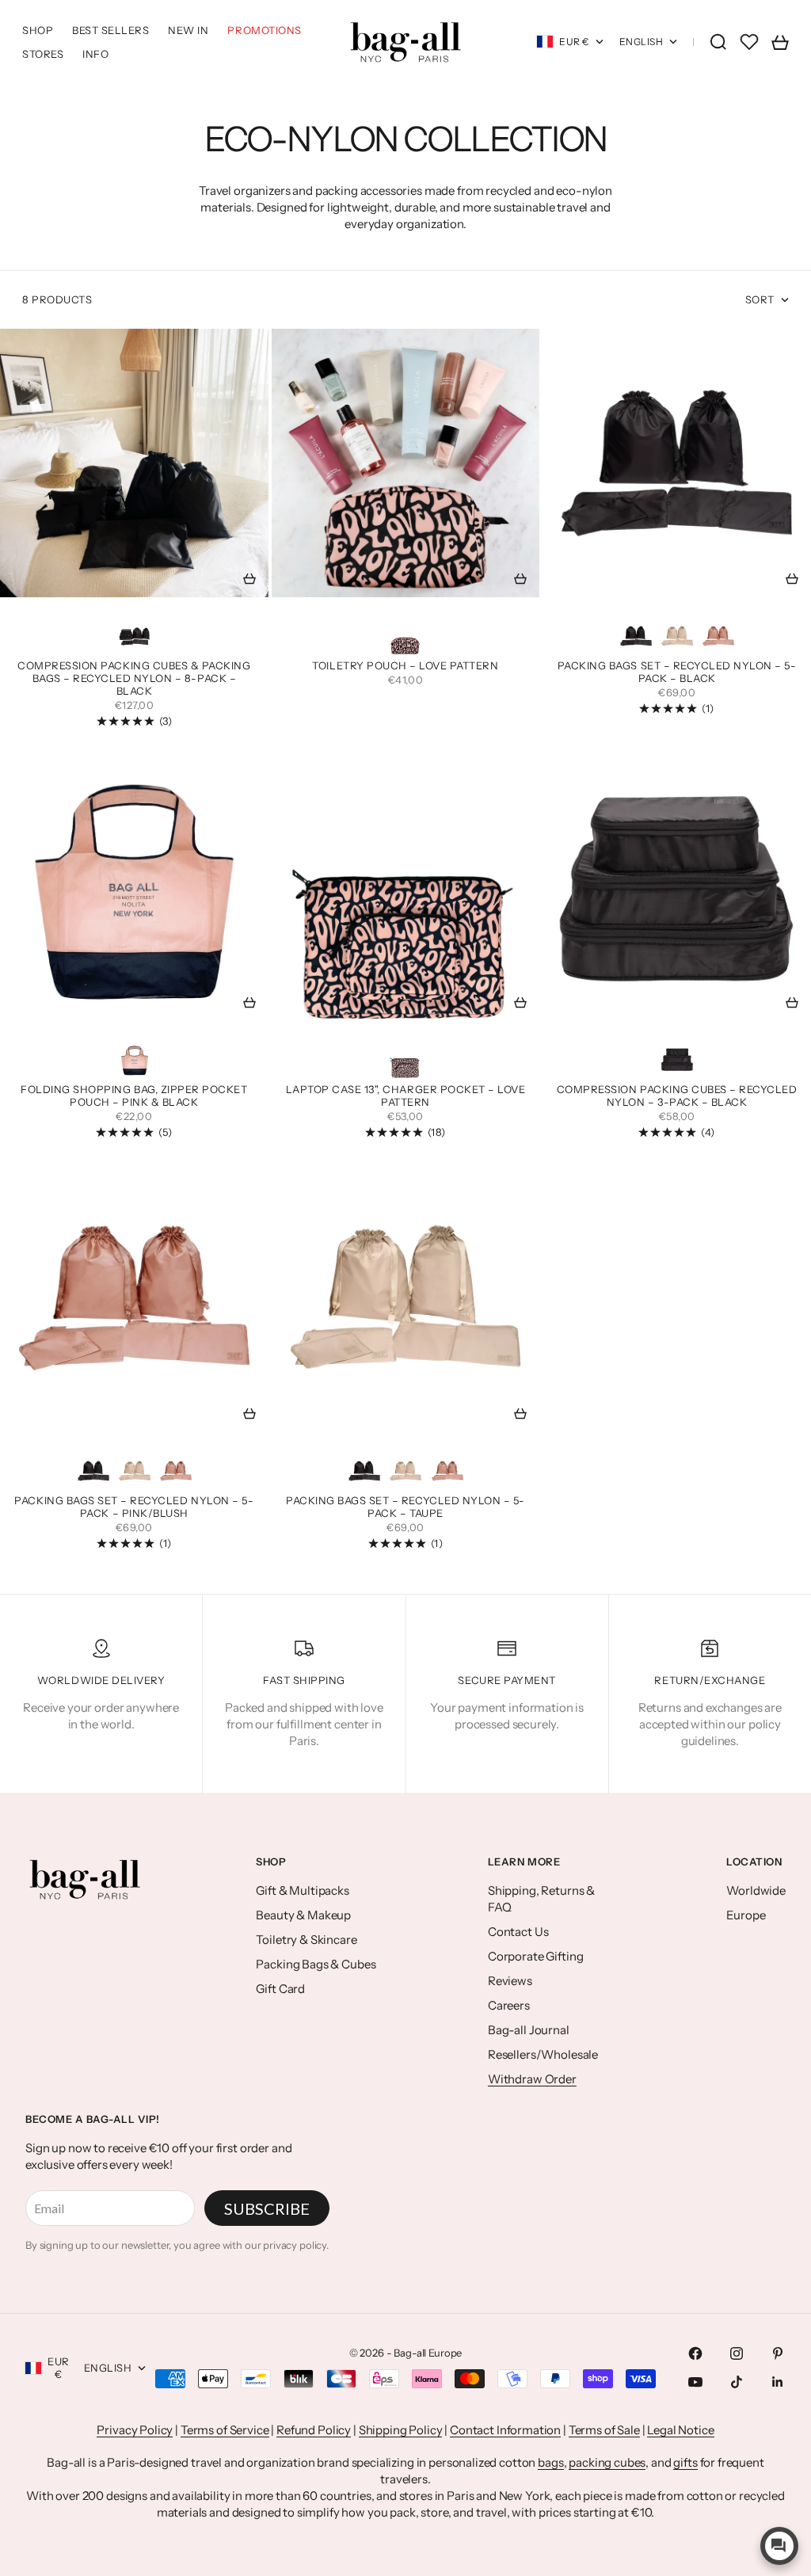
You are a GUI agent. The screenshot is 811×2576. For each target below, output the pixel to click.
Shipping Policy (401, 2430)
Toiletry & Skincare (306, 1940)
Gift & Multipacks (302, 1890)
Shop (38, 30)
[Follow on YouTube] (695, 2382)
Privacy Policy (135, 2430)
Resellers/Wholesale (543, 2054)
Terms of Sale (604, 2430)
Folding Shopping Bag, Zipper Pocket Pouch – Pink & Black (134, 1097)
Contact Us (518, 1932)
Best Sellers (110, 30)
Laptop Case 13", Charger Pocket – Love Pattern (406, 1097)
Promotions (264, 30)
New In (188, 30)
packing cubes (607, 2462)
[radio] (135, 636)
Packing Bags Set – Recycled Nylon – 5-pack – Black (677, 673)
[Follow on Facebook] (695, 2353)
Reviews (510, 1981)
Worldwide (756, 1890)
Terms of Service (225, 2430)
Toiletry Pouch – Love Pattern (405, 667)
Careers (509, 2005)
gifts (685, 2462)
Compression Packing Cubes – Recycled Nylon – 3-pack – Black (677, 1097)
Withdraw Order (532, 2079)
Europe (746, 1915)
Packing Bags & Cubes (316, 1964)
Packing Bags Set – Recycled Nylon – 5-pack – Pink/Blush (134, 1508)
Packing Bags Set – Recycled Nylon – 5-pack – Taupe (405, 1508)
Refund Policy (314, 2430)
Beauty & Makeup (303, 1915)
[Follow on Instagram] (737, 2353)
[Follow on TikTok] (737, 2382)
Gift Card (280, 1989)
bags (550, 2462)
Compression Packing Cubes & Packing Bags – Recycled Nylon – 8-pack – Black (134, 680)
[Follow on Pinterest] (778, 2353)
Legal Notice (680, 2430)
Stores (43, 54)
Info (95, 54)
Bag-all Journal (529, 2030)
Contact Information (505, 2430)
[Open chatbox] (779, 2546)
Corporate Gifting (535, 1956)
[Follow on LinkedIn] (778, 2382)
